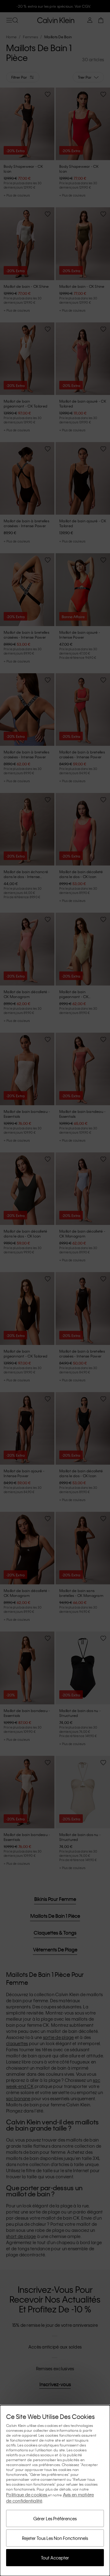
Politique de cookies (27, 2495)
